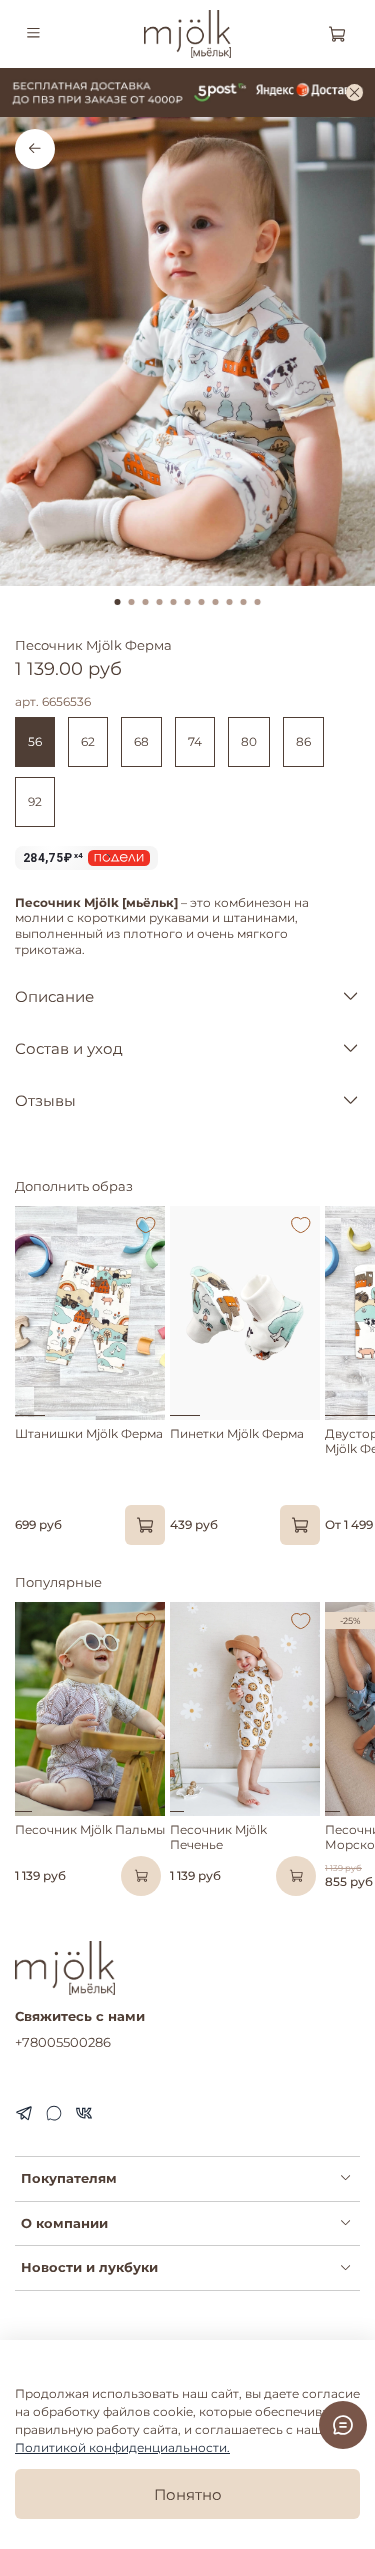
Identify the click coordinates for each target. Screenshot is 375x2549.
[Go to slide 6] (188, 602)
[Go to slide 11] (258, 602)
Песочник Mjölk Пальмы (90, 1829)
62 (88, 741)
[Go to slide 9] (230, 602)
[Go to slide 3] (146, 602)
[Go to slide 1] (118, 602)
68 (141, 741)
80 (249, 741)
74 (195, 741)
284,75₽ (53, 858)
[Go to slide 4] (160, 602)
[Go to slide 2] (132, 602)
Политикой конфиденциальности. (122, 2447)
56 (35, 741)
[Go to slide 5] (174, 602)
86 (303, 741)
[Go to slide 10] (244, 602)
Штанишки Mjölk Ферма (89, 1433)
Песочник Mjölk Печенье (218, 1837)
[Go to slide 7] (202, 602)
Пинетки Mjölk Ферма (237, 1433)
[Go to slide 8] (216, 602)
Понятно (188, 2494)
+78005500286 (63, 2042)
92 (35, 801)
